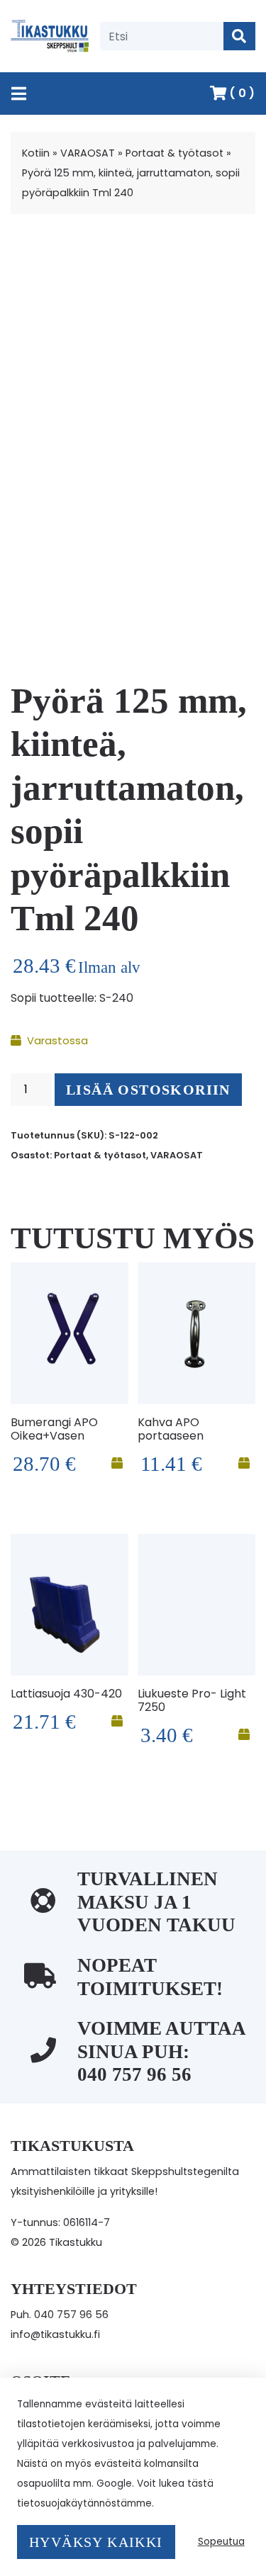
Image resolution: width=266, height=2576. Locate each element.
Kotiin (36, 153)
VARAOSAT (88, 153)
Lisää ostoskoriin (148, 1090)
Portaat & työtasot (174, 153)
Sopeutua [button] (221, 2542)
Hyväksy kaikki (96, 2542)
